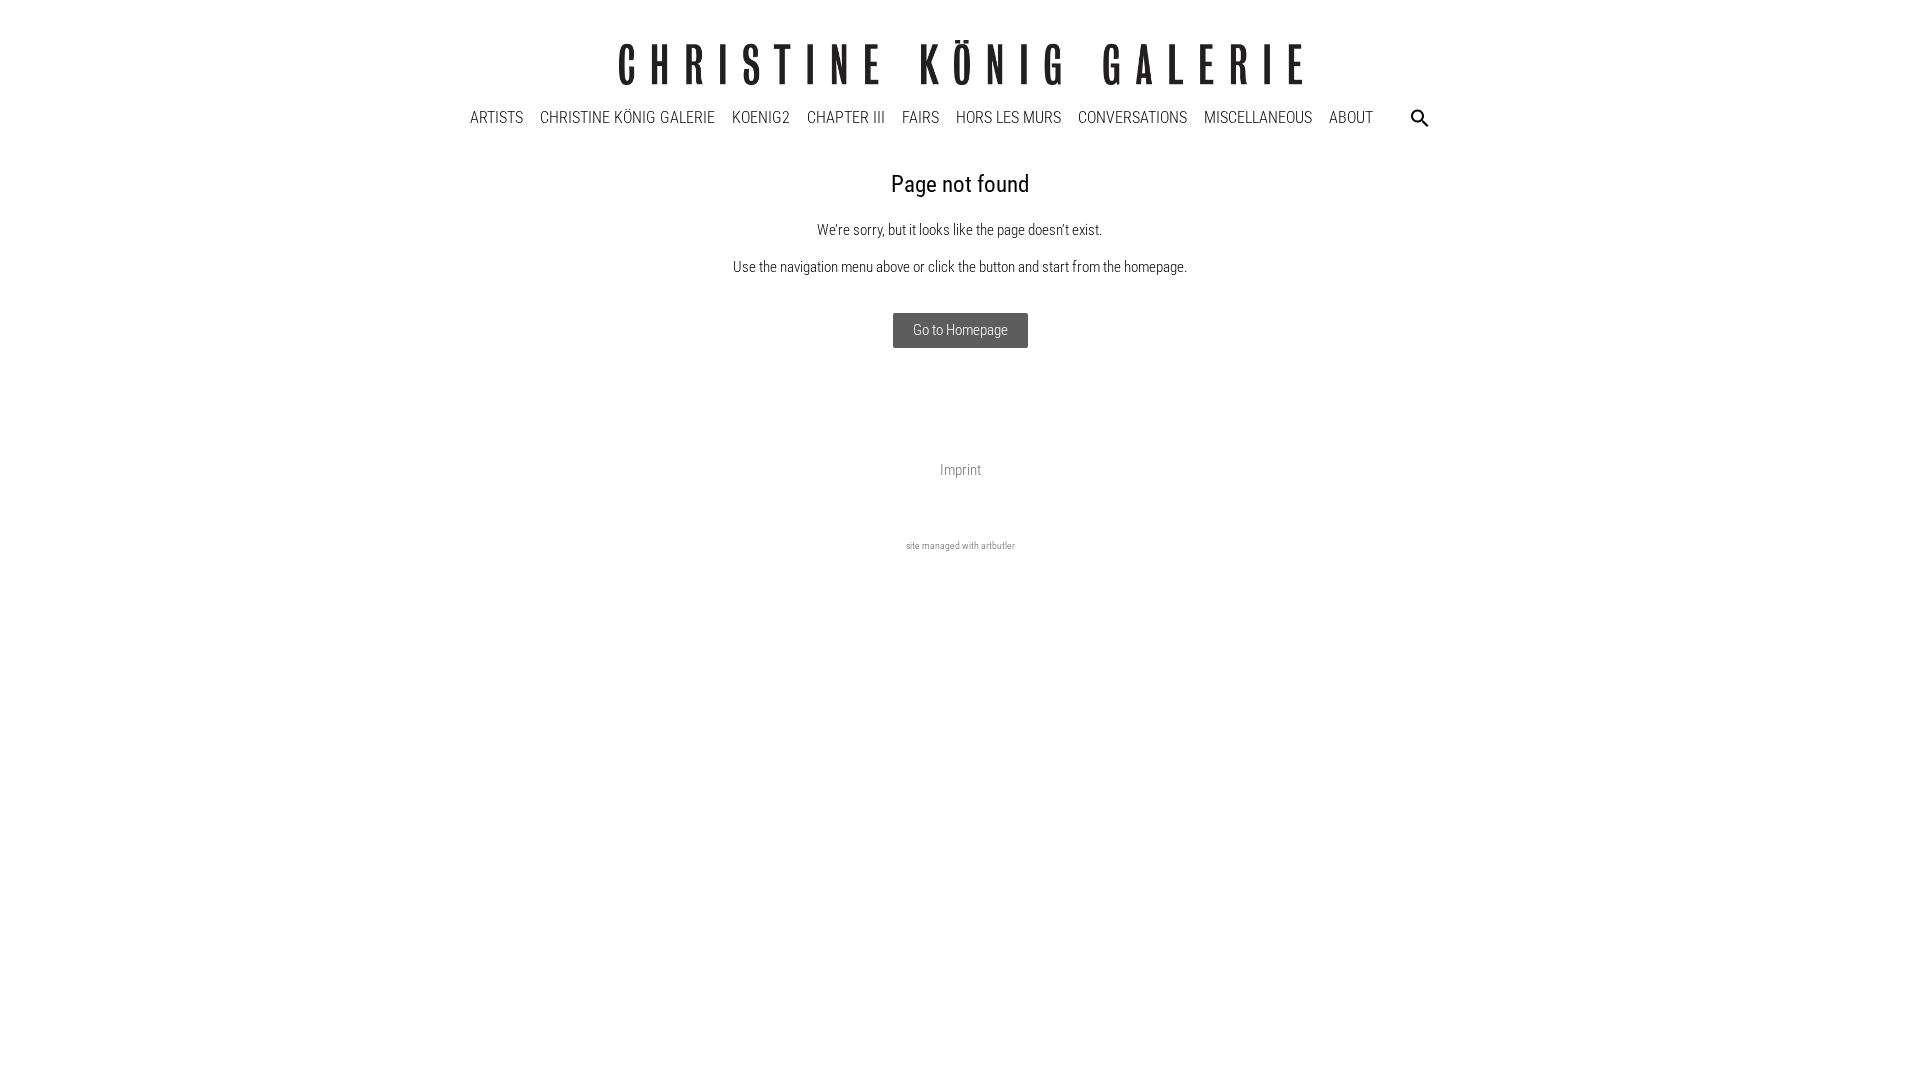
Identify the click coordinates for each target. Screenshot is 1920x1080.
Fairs (920, 117)
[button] (1420, 118)
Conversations (1132, 117)
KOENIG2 (761, 117)
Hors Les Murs (1008, 117)
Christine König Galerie (627, 117)
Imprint (960, 470)
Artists (496, 117)
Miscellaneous (1258, 117)
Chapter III (846, 117)
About (1351, 117)
